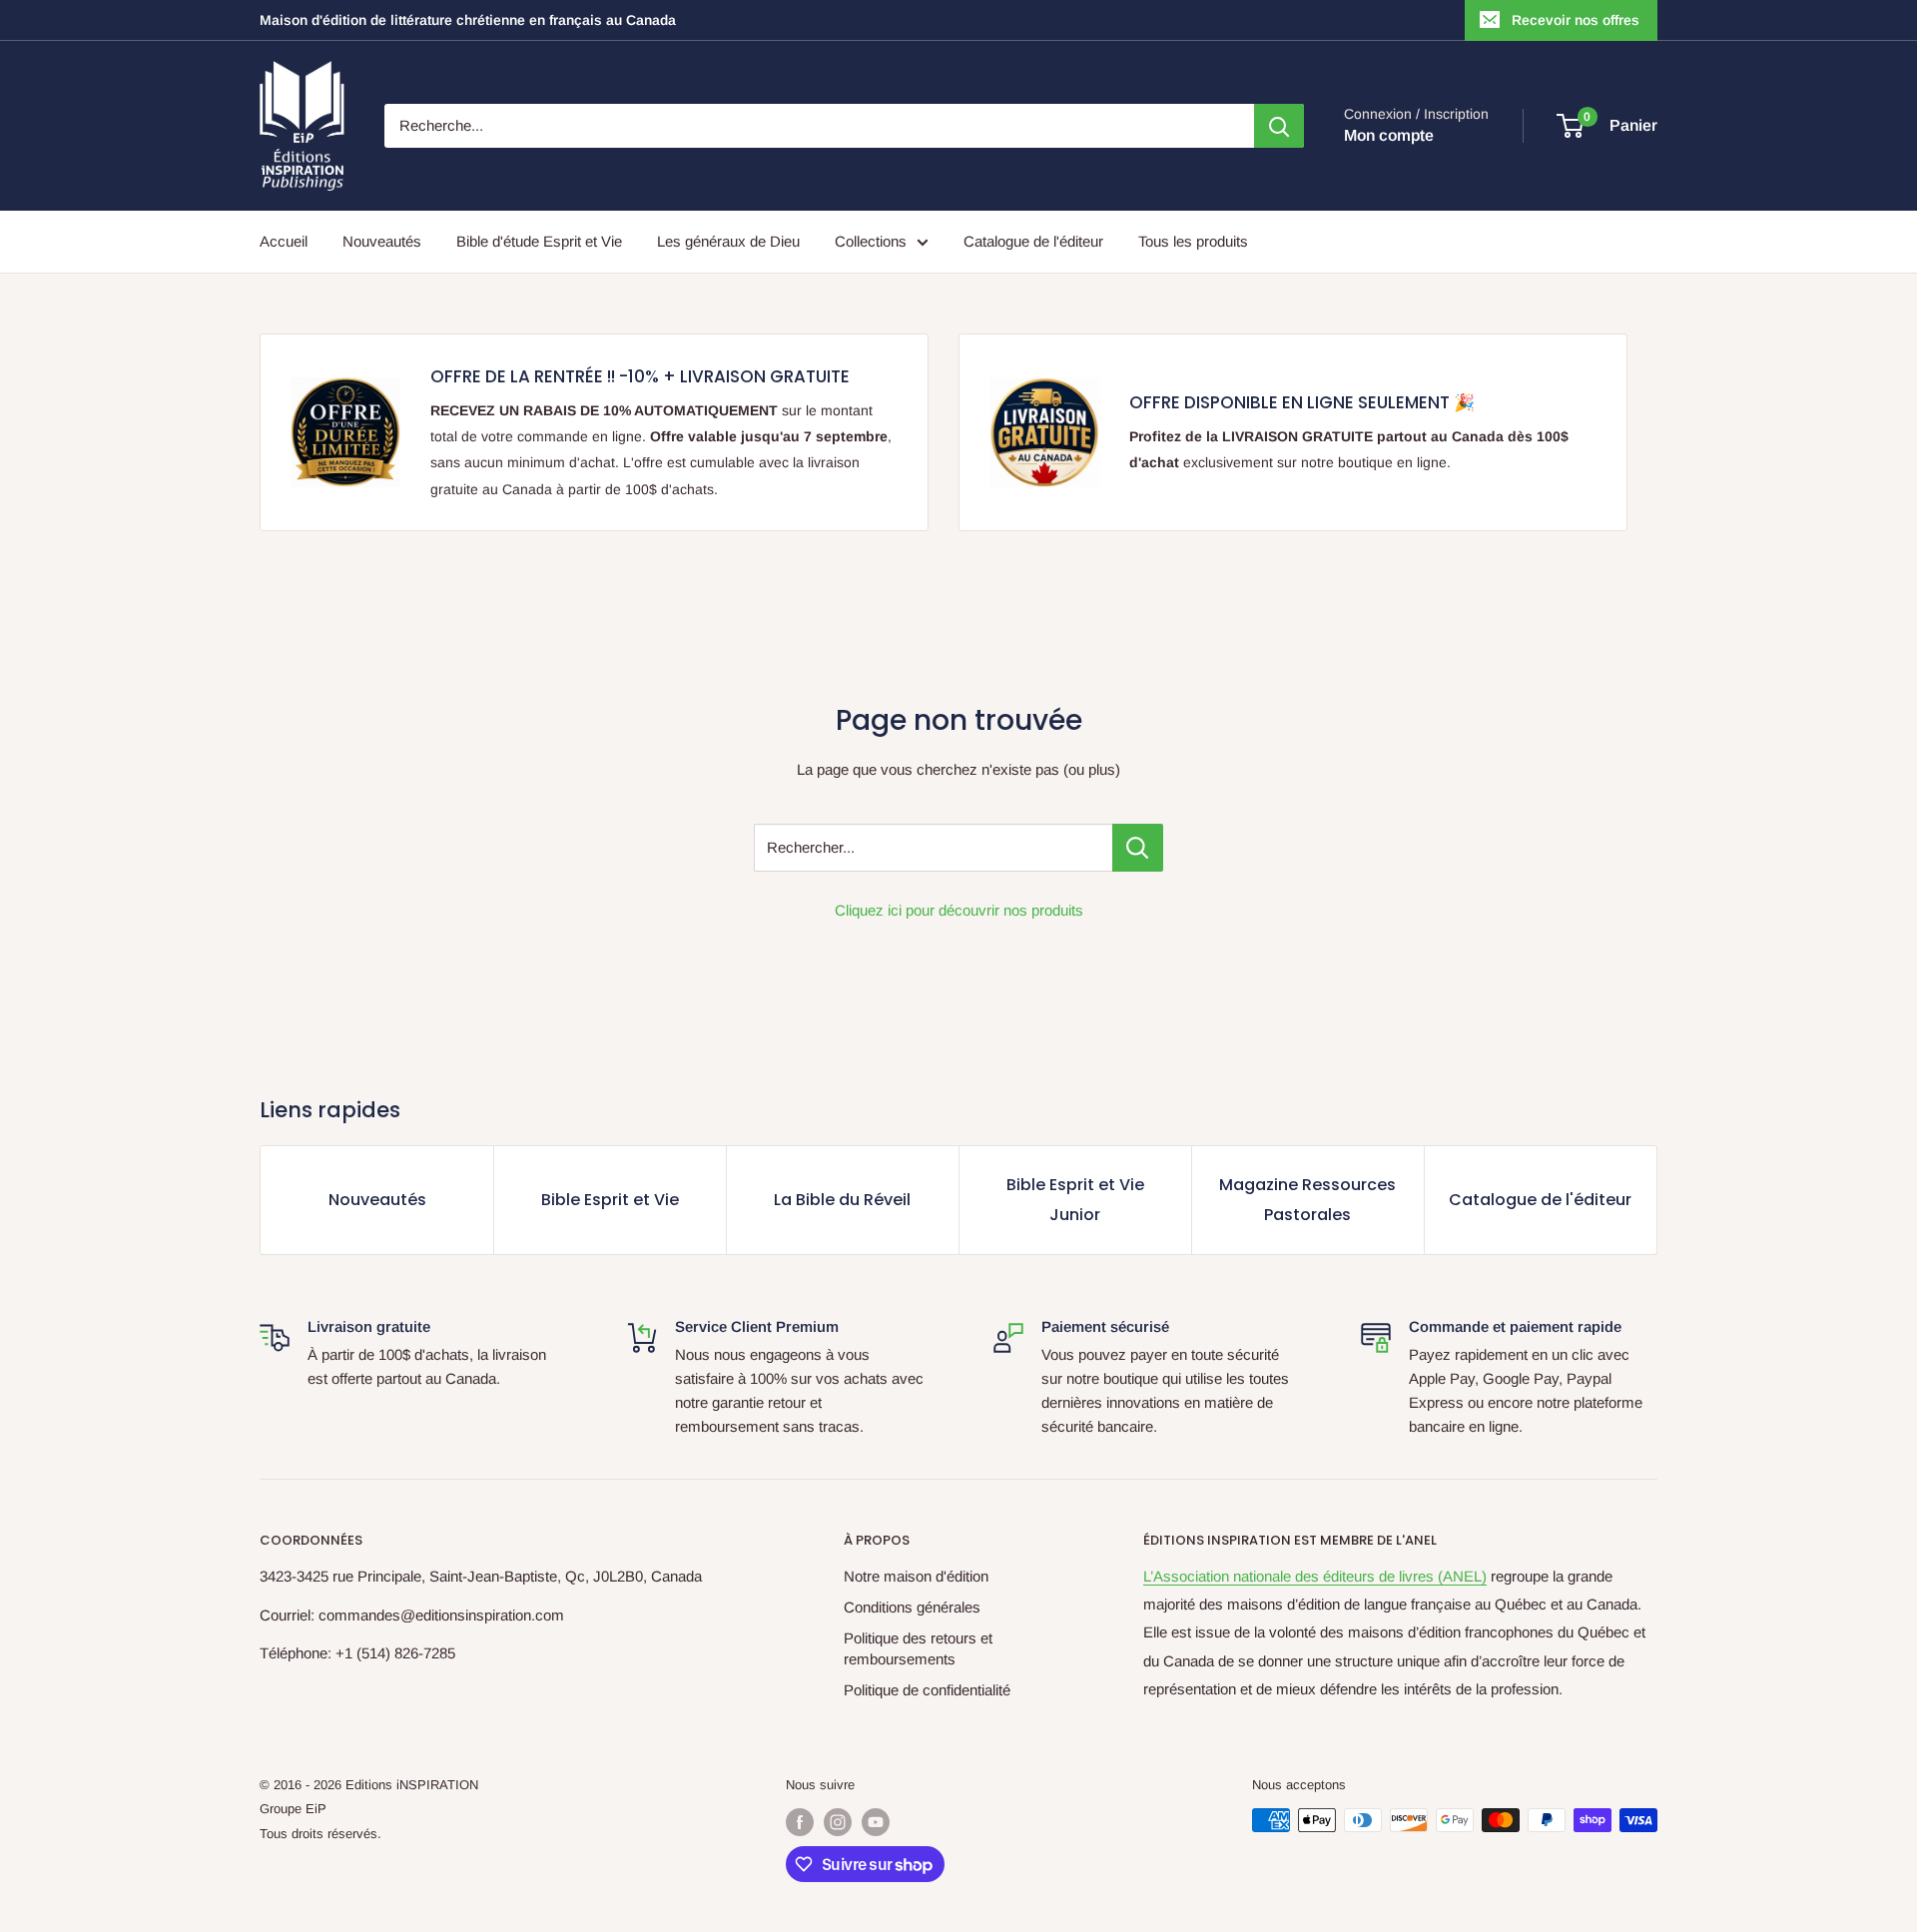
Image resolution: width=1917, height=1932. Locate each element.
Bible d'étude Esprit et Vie (539, 241)
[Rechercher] (1279, 126)
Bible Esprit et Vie (610, 1200)
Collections (871, 241)
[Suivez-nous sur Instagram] (838, 1822)
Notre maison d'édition (916, 1576)
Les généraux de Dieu (728, 241)
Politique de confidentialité (927, 1690)
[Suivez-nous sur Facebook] (800, 1822)
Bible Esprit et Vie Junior (1075, 1200)
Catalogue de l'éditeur (1033, 241)
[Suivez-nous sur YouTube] (876, 1822)
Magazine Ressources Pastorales (1307, 1200)
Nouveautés (382, 241)
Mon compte (1389, 135)
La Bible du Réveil (842, 1200)
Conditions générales (912, 1607)
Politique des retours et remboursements (918, 1648)
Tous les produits (1193, 241)
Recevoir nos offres (1576, 20)
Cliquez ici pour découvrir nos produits (959, 910)
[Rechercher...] (1138, 848)
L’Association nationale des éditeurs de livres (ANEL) (1315, 1576)
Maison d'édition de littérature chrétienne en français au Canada (468, 20)
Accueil (284, 241)
